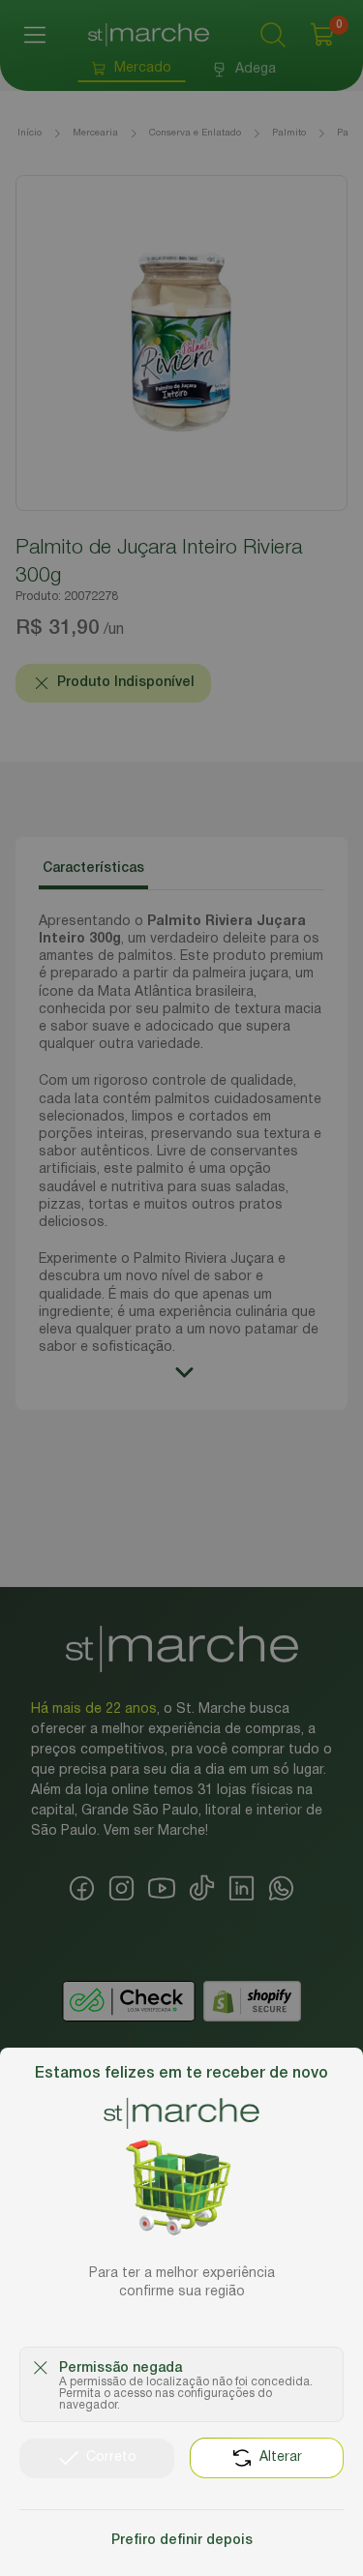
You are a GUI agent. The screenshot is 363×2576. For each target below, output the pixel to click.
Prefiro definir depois (182, 2541)
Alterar (281, 2457)
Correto (111, 2457)
